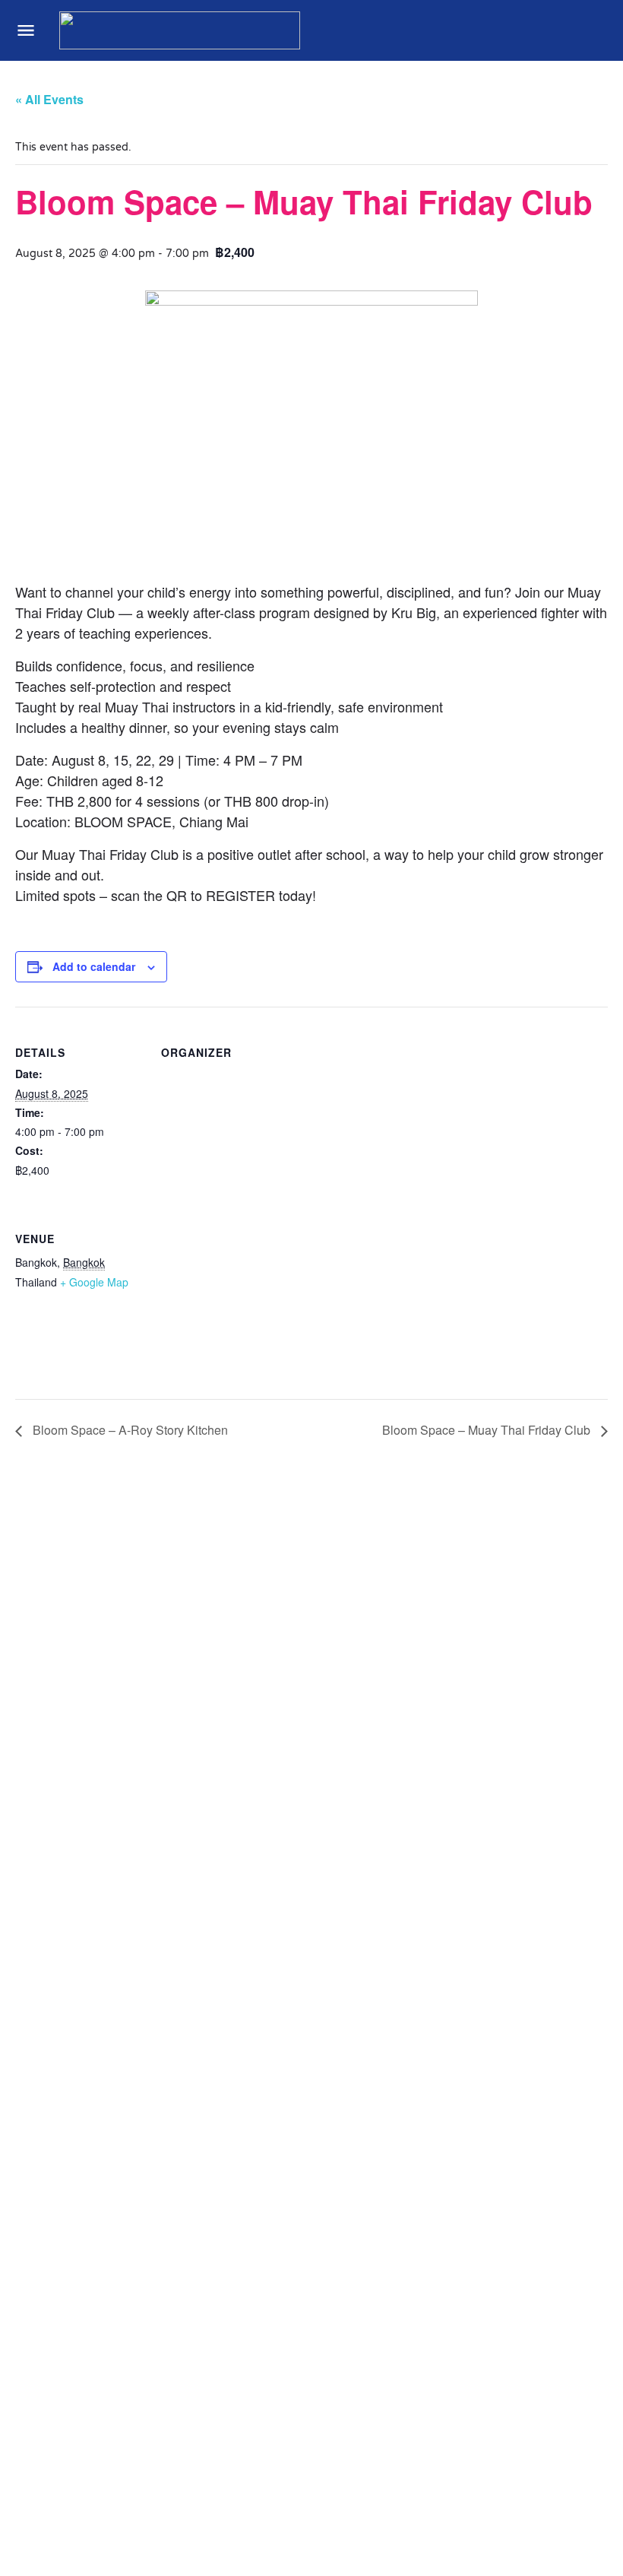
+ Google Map (94, 1282)
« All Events (49, 99)
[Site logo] (182, 30)
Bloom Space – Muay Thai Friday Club (488, 1430)
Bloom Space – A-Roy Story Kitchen (129, 1430)
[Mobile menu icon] (26, 30)
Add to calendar (94, 966)
